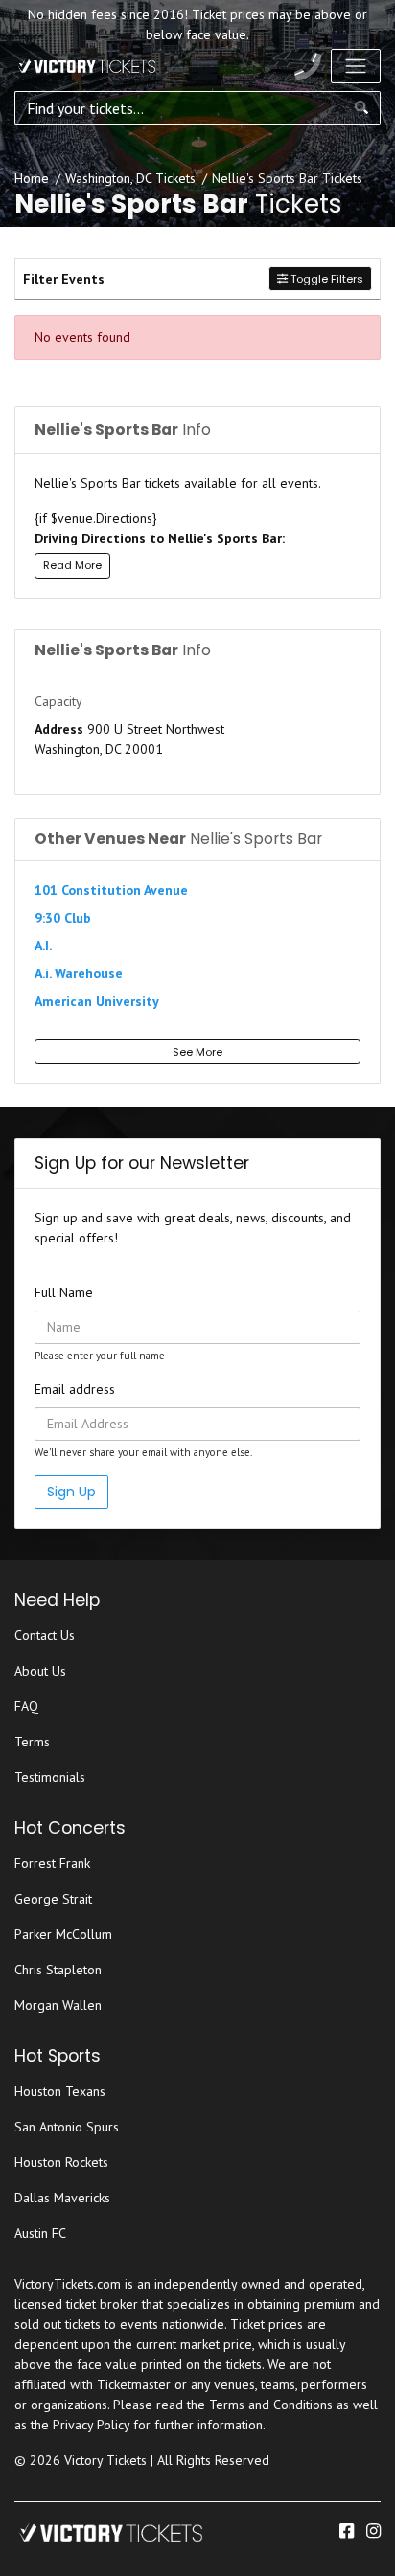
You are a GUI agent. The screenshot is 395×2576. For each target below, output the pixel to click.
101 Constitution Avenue (111, 890)
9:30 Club (63, 918)
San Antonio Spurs (67, 2127)
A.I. (43, 946)
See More (197, 1052)
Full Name (64, 1292)
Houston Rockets (61, 2162)
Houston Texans (60, 2091)
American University (97, 1001)
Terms (32, 1742)
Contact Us (45, 1635)
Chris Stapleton (58, 1970)
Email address (75, 1389)
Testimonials (50, 1777)
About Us (40, 1671)
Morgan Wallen (58, 2005)
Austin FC (40, 2233)
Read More (72, 565)
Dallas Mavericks (62, 2198)
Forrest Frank (52, 1863)
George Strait (53, 1899)
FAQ (26, 1706)
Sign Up (71, 1492)
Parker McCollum (63, 1934)
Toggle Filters (325, 279)
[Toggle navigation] (356, 66)
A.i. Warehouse (79, 973)
